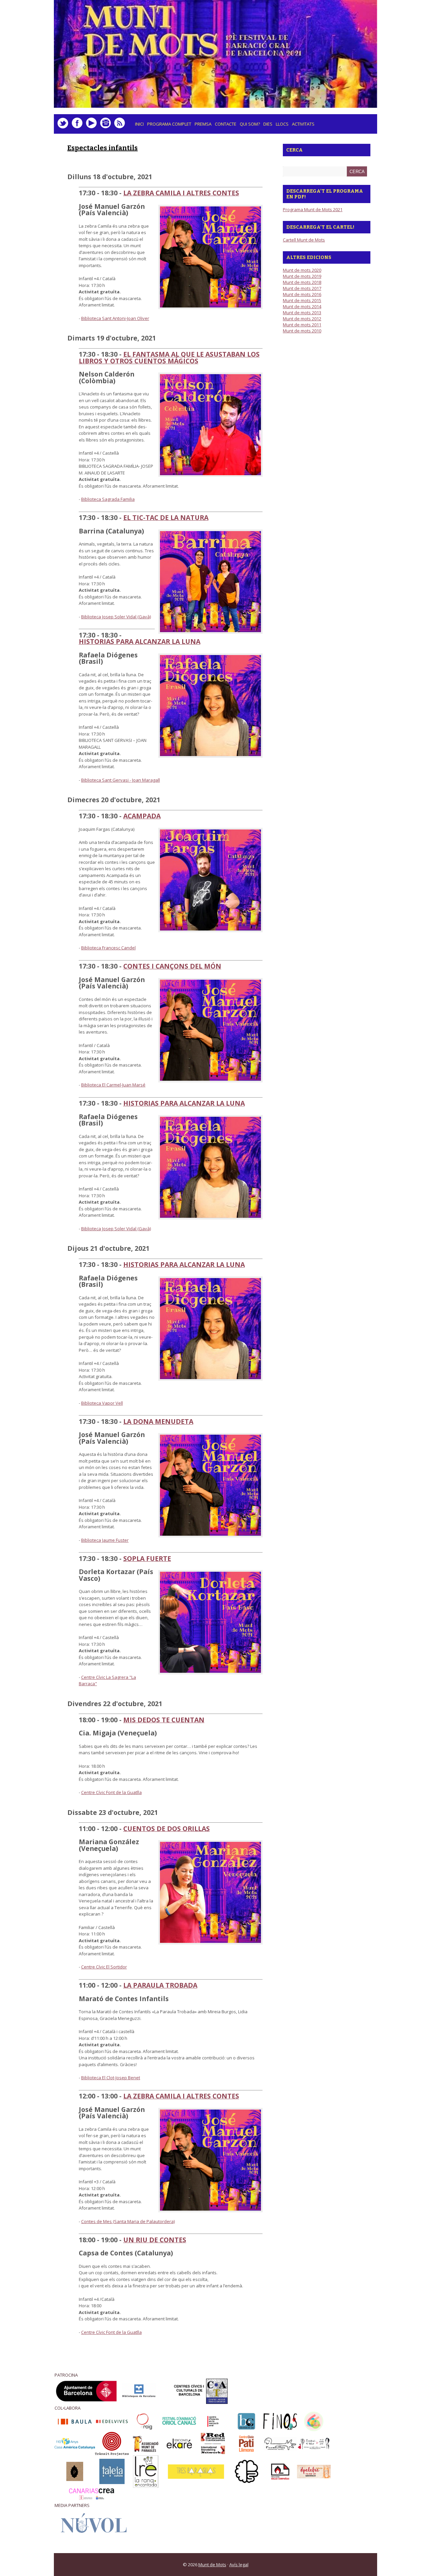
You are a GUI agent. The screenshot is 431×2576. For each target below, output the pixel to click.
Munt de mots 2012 (302, 319)
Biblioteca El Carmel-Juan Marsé (113, 1085)
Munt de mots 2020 (302, 270)
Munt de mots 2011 (302, 325)
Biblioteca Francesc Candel (108, 948)
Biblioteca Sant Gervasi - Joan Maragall (121, 780)
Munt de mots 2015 (302, 300)
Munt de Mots (212, 2565)
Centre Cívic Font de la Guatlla (111, 1792)
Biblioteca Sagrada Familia (108, 499)
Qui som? (250, 124)
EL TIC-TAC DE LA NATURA (166, 517)
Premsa (203, 124)
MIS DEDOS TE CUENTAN (164, 1720)
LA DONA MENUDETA (158, 1421)
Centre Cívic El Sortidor (104, 1967)
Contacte (226, 124)
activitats (302, 126)
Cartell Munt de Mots (304, 240)
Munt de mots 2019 (302, 276)
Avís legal (239, 2565)
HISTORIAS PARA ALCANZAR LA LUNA (140, 641)
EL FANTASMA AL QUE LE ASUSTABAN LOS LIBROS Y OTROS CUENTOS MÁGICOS (169, 357)
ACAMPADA (142, 816)
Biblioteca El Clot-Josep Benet (111, 2078)
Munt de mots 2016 (302, 294)
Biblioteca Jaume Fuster (105, 1540)
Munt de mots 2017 (302, 288)
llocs (281, 126)
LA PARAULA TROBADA (160, 1985)
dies (267, 126)
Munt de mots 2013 (302, 313)
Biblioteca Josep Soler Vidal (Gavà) (116, 617)
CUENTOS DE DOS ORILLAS (167, 1829)
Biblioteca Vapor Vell (102, 1403)
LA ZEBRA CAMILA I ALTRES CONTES (181, 193)
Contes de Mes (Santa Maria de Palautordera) (128, 2221)
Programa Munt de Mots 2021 (313, 209)
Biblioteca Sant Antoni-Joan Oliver (115, 318)
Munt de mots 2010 (302, 331)
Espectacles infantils (103, 148)
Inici (139, 124)
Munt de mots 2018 (302, 282)
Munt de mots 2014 (302, 306)
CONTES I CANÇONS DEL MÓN (172, 966)
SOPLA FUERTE (147, 1558)
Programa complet (169, 124)
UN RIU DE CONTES (155, 2240)
